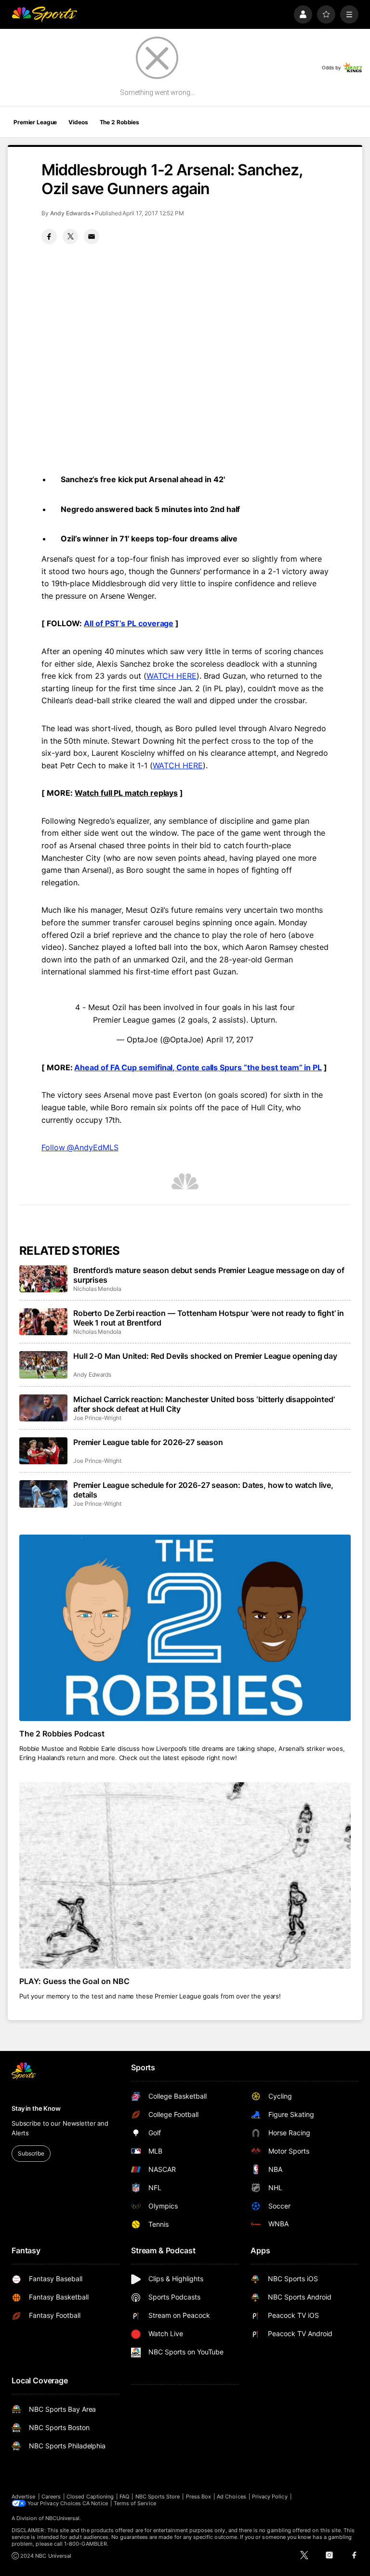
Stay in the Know (36, 2108)
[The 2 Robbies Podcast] (185, 1628)
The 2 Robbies (119, 122)
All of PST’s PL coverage (129, 623)
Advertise (24, 2497)
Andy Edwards (70, 213)
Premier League (35, 122)
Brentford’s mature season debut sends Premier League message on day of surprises (209, 1275)
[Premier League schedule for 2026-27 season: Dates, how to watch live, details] (43, 1494)
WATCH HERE (172, 676)
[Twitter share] (70, 237)
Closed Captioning (90, 2497)
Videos (78, 122)
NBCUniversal (63, 2518)
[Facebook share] (49, 237)
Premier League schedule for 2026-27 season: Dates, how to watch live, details (203, 1490)
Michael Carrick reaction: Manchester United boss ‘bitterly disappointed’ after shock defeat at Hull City (204, 1404)
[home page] (44, 14)
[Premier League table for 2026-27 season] (43, 1451)
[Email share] (92, 237)
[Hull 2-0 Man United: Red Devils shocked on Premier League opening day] (43, 1365)
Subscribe (31, 2153)
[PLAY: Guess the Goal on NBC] (185, 1875)
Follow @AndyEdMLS (80, 1147)
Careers (51, 2497)
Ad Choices (231, 2497)
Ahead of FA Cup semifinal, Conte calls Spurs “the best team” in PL (198, 1067)
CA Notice (95, 2503)
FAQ (124, 2497)
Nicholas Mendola (97, 1289)
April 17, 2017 (230, 1039)
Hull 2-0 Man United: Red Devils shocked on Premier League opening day (205, 1356)
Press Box (199, 2497)
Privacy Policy (270, 2497)
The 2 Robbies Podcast (62, 1734)
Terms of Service (135, 2503)
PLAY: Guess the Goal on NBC (74, 1981)
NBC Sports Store (158, 2497)
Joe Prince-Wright (97, 1418)
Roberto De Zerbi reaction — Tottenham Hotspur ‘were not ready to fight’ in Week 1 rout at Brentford (209, 1318)
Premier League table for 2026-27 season (148, 1442)
